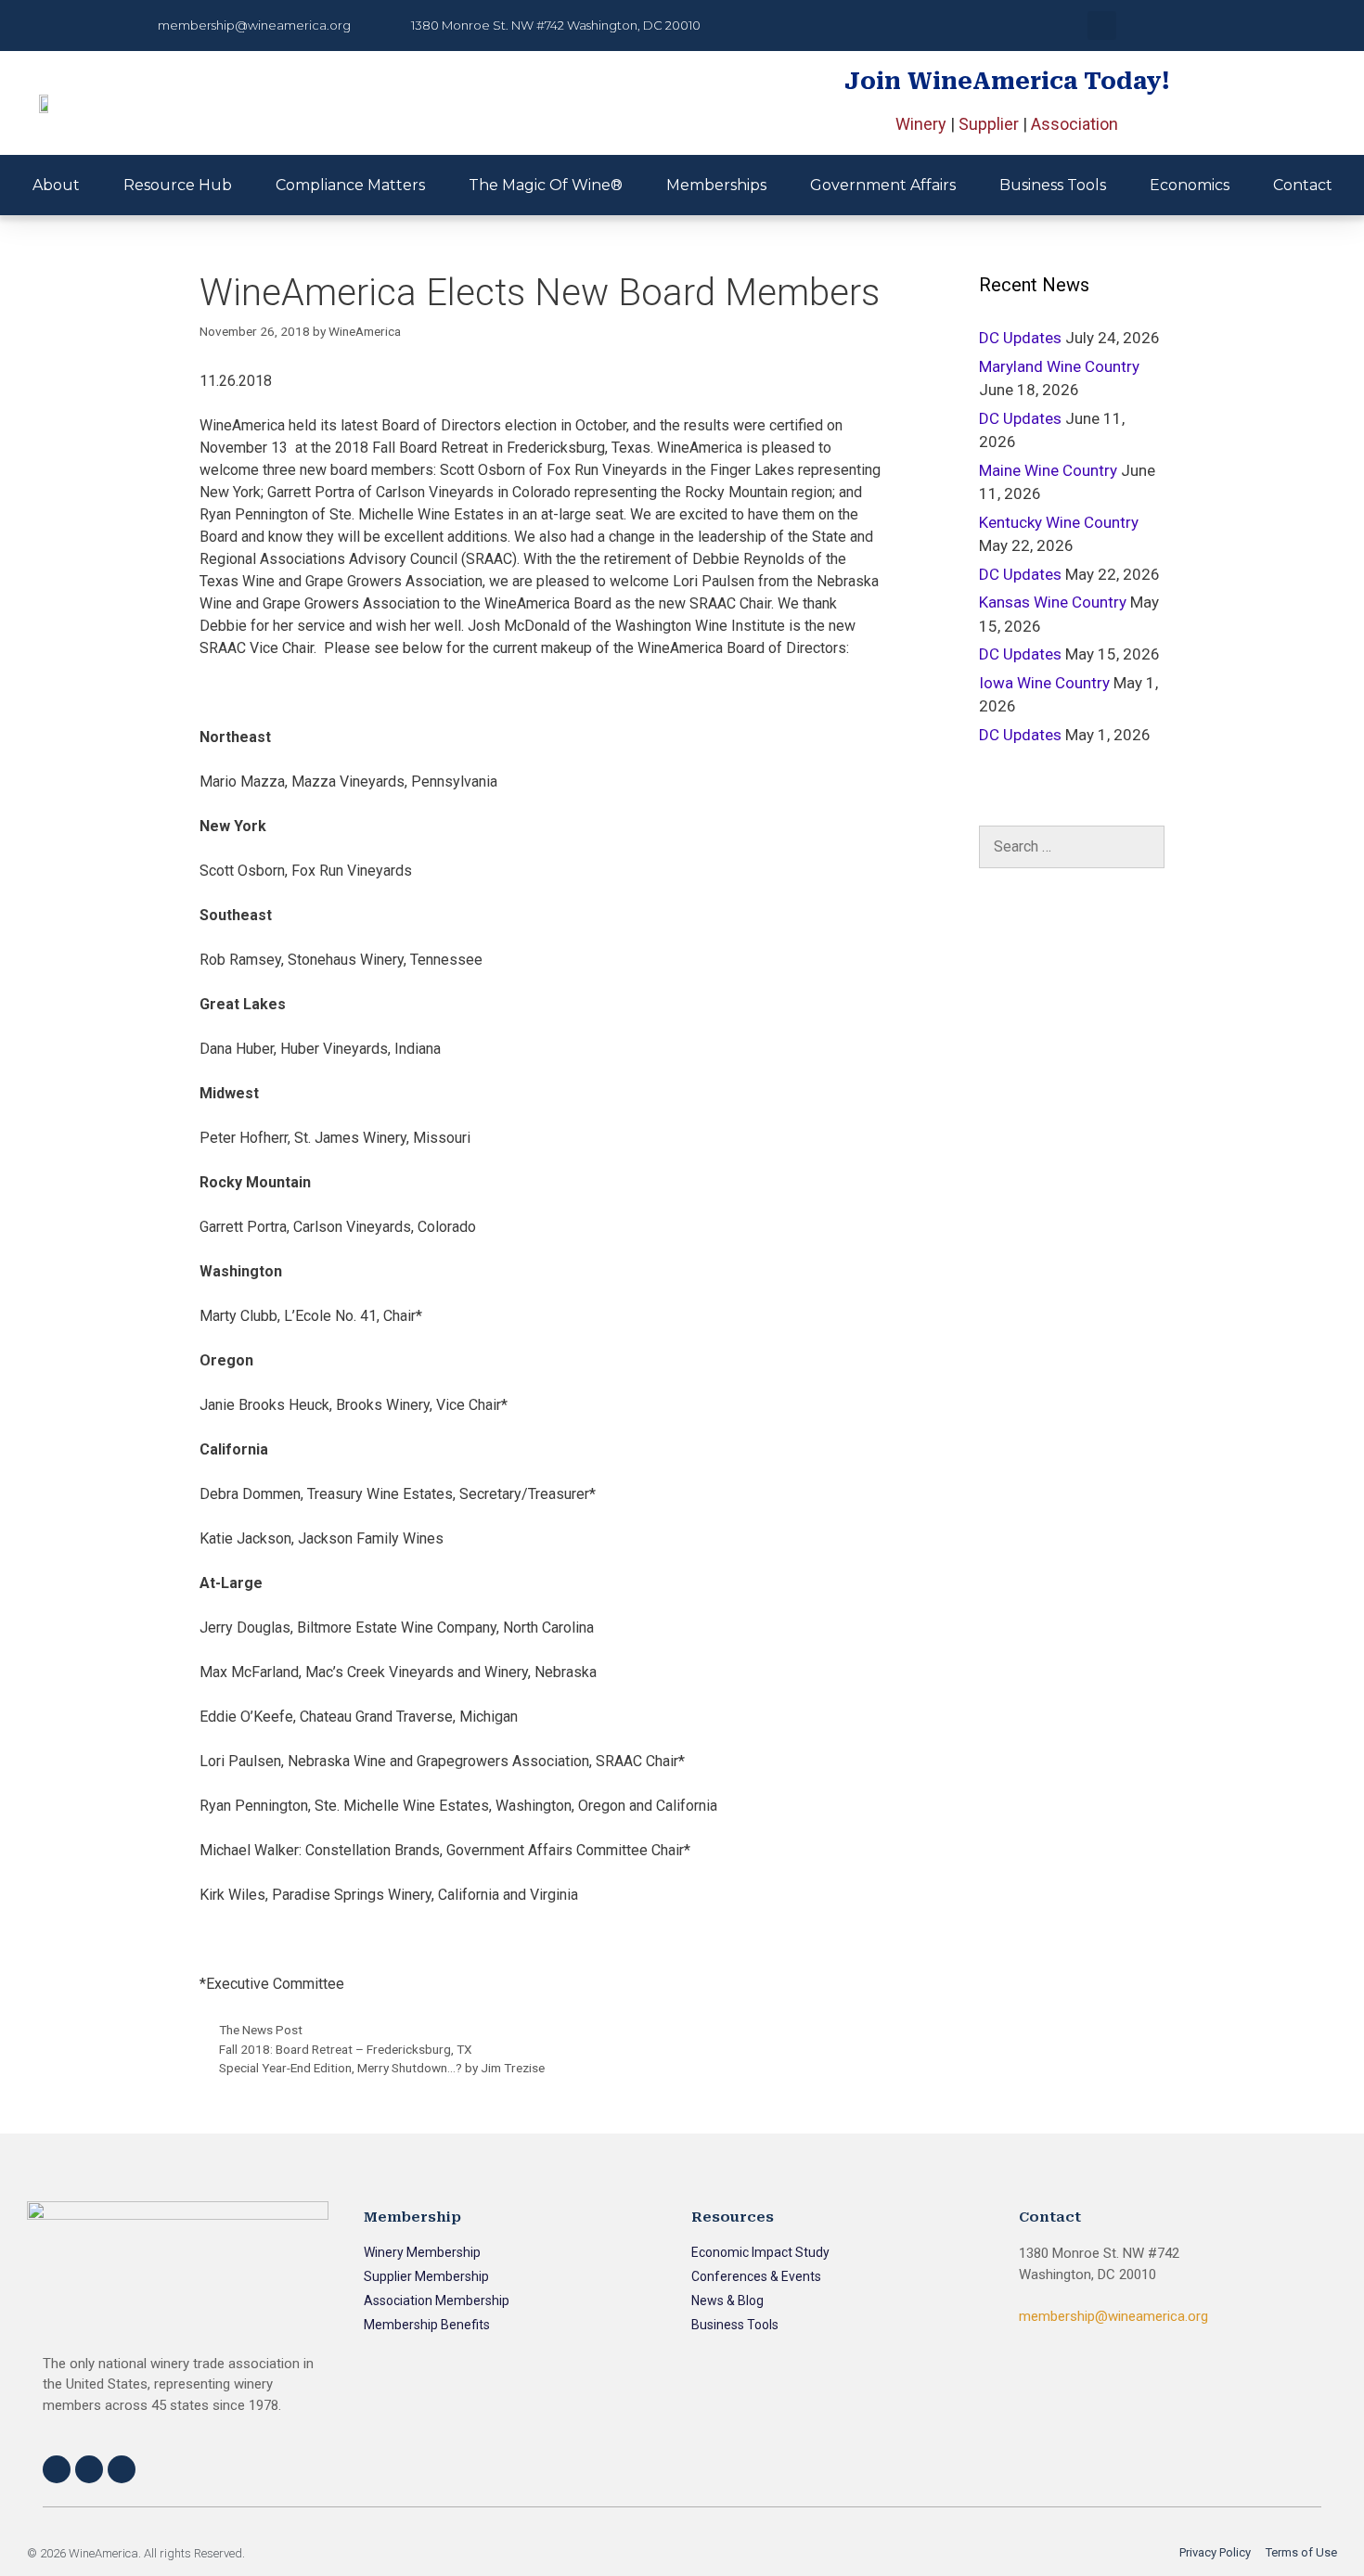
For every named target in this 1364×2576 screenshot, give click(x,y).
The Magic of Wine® (546, 185)
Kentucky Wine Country (1059, 522)
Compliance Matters (350, 185)
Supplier (989, 124)
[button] (1102, 26)
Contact (1303, 185)
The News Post (261, 2030)
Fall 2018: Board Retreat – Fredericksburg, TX (346, 2049)
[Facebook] (57, 2469)
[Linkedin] (122, 2469)
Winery (921, 124)
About (56, 185)
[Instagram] (89, 2469)
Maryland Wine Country (1059, 366)
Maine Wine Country (1048, 470)
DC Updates (1020, 338)
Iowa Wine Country (1044, 683)
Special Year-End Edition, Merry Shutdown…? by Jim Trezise (382, 2068)
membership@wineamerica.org (1113, 2316)
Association (1074, 124)
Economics (1190, 185)
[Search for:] (1072, 847)
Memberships (716, 185)
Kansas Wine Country (1053, 602)
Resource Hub (178, 185)
